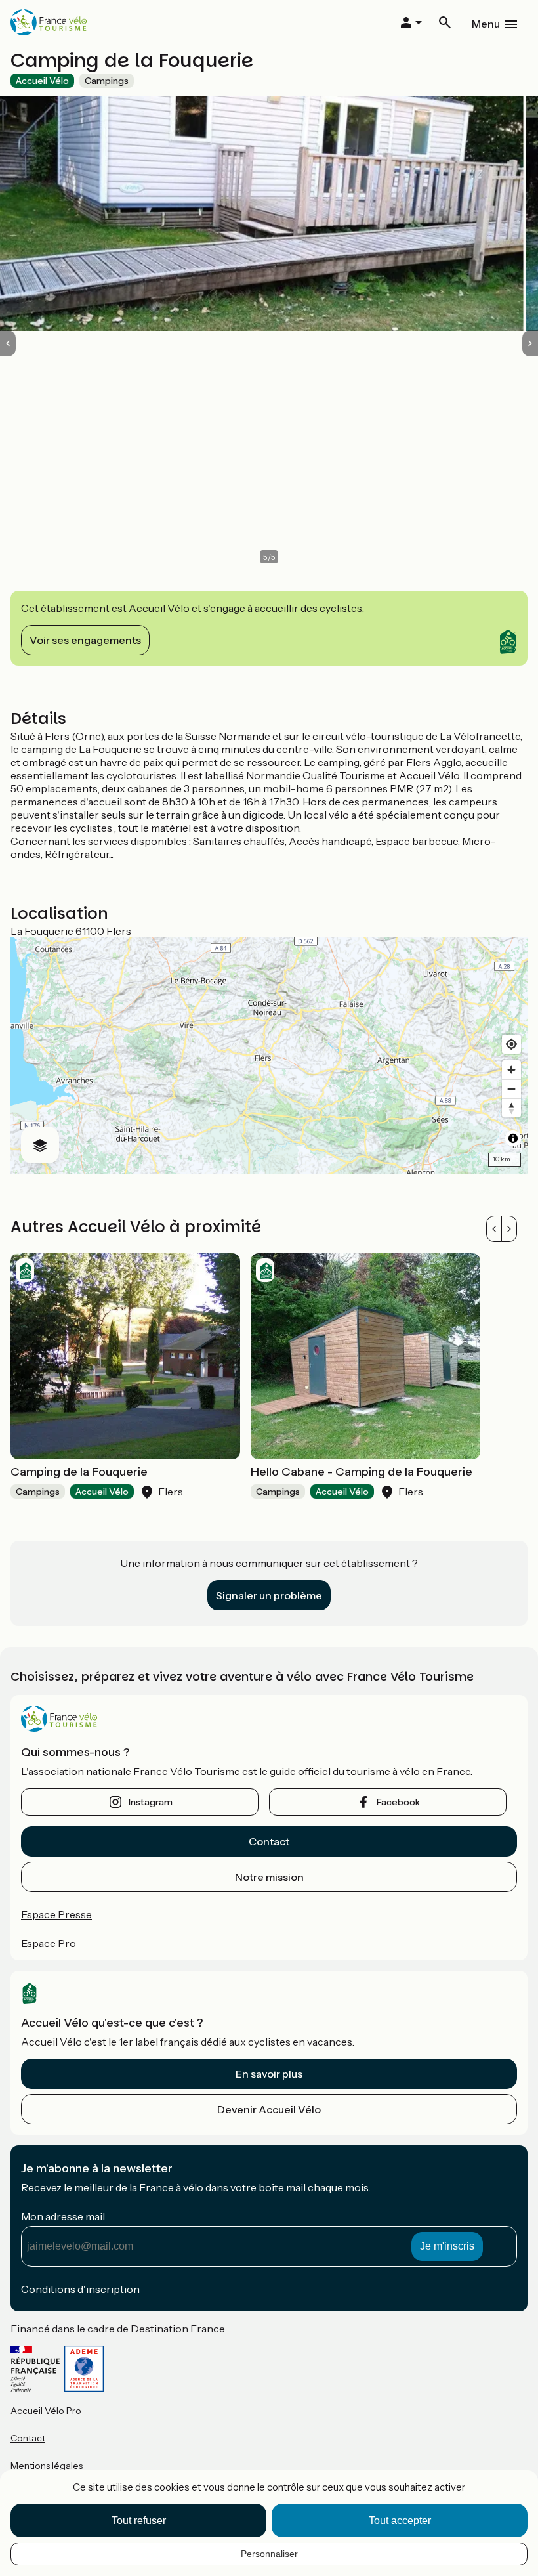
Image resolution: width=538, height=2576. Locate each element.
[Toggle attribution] (513, 1138)
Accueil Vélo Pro (46, 2411)
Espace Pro (49, 1943)
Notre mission (269, 1877)
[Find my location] (511, 1044)
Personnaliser (269, 2554)
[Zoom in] (511, 1070)
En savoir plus (269, 2074)
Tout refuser (139, 2521)
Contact (269, 1841)
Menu (486, 24)
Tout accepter (400, 2521)
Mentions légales (47, 2466)
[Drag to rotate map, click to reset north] (511, 1108)
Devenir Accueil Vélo (269, 2109)
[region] (269, 1056)
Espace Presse (56, 1914)
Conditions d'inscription (80, 2289)
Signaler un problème (269, 1595)
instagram (151, 1802)
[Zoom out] (511, 1089)
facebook (398, 1802)
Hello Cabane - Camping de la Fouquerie (362, 1472)
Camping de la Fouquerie (79, 1472)
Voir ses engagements (85, 640)
